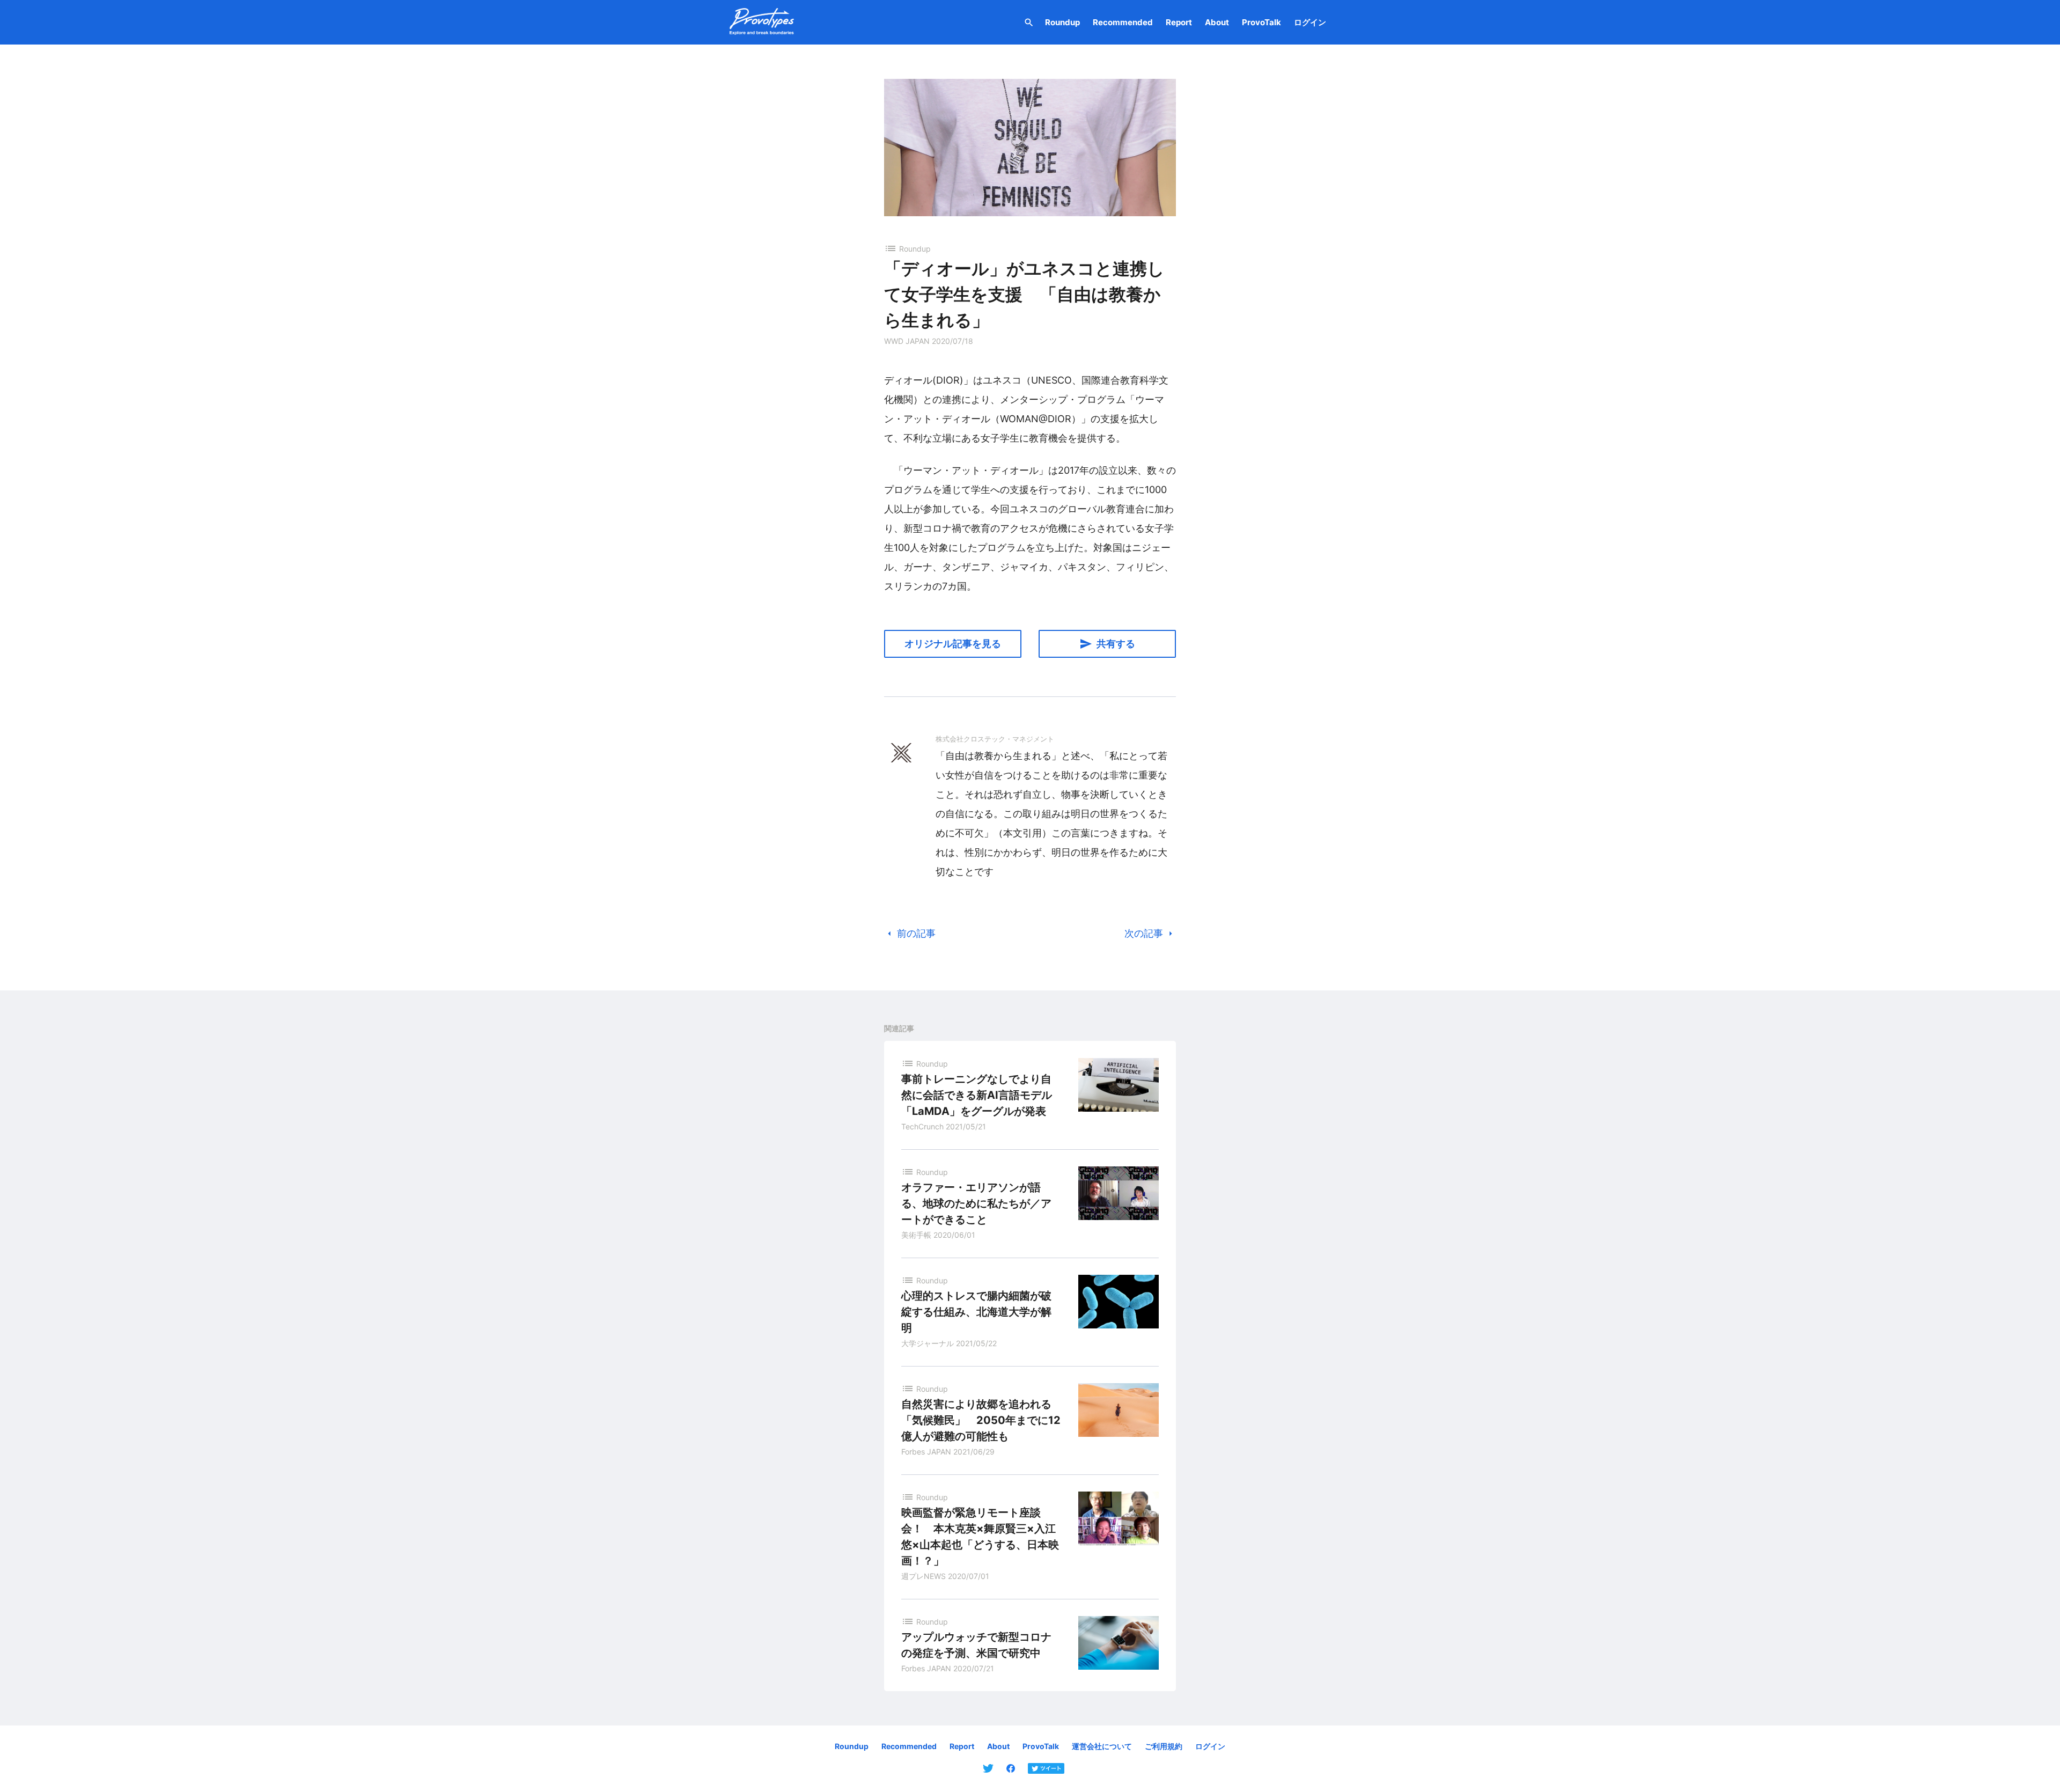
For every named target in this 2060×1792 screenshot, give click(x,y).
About (1217, 22)
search (1029, 23)
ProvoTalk (1261, 22)
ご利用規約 (1164, 1746)
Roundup (1062, 22)
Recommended (1123, 22)
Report (1179, 22)
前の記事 (910, 934)
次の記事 (1150, 934)
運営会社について (1102, 1746)
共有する (1107, 644)
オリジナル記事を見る (953, 644)
